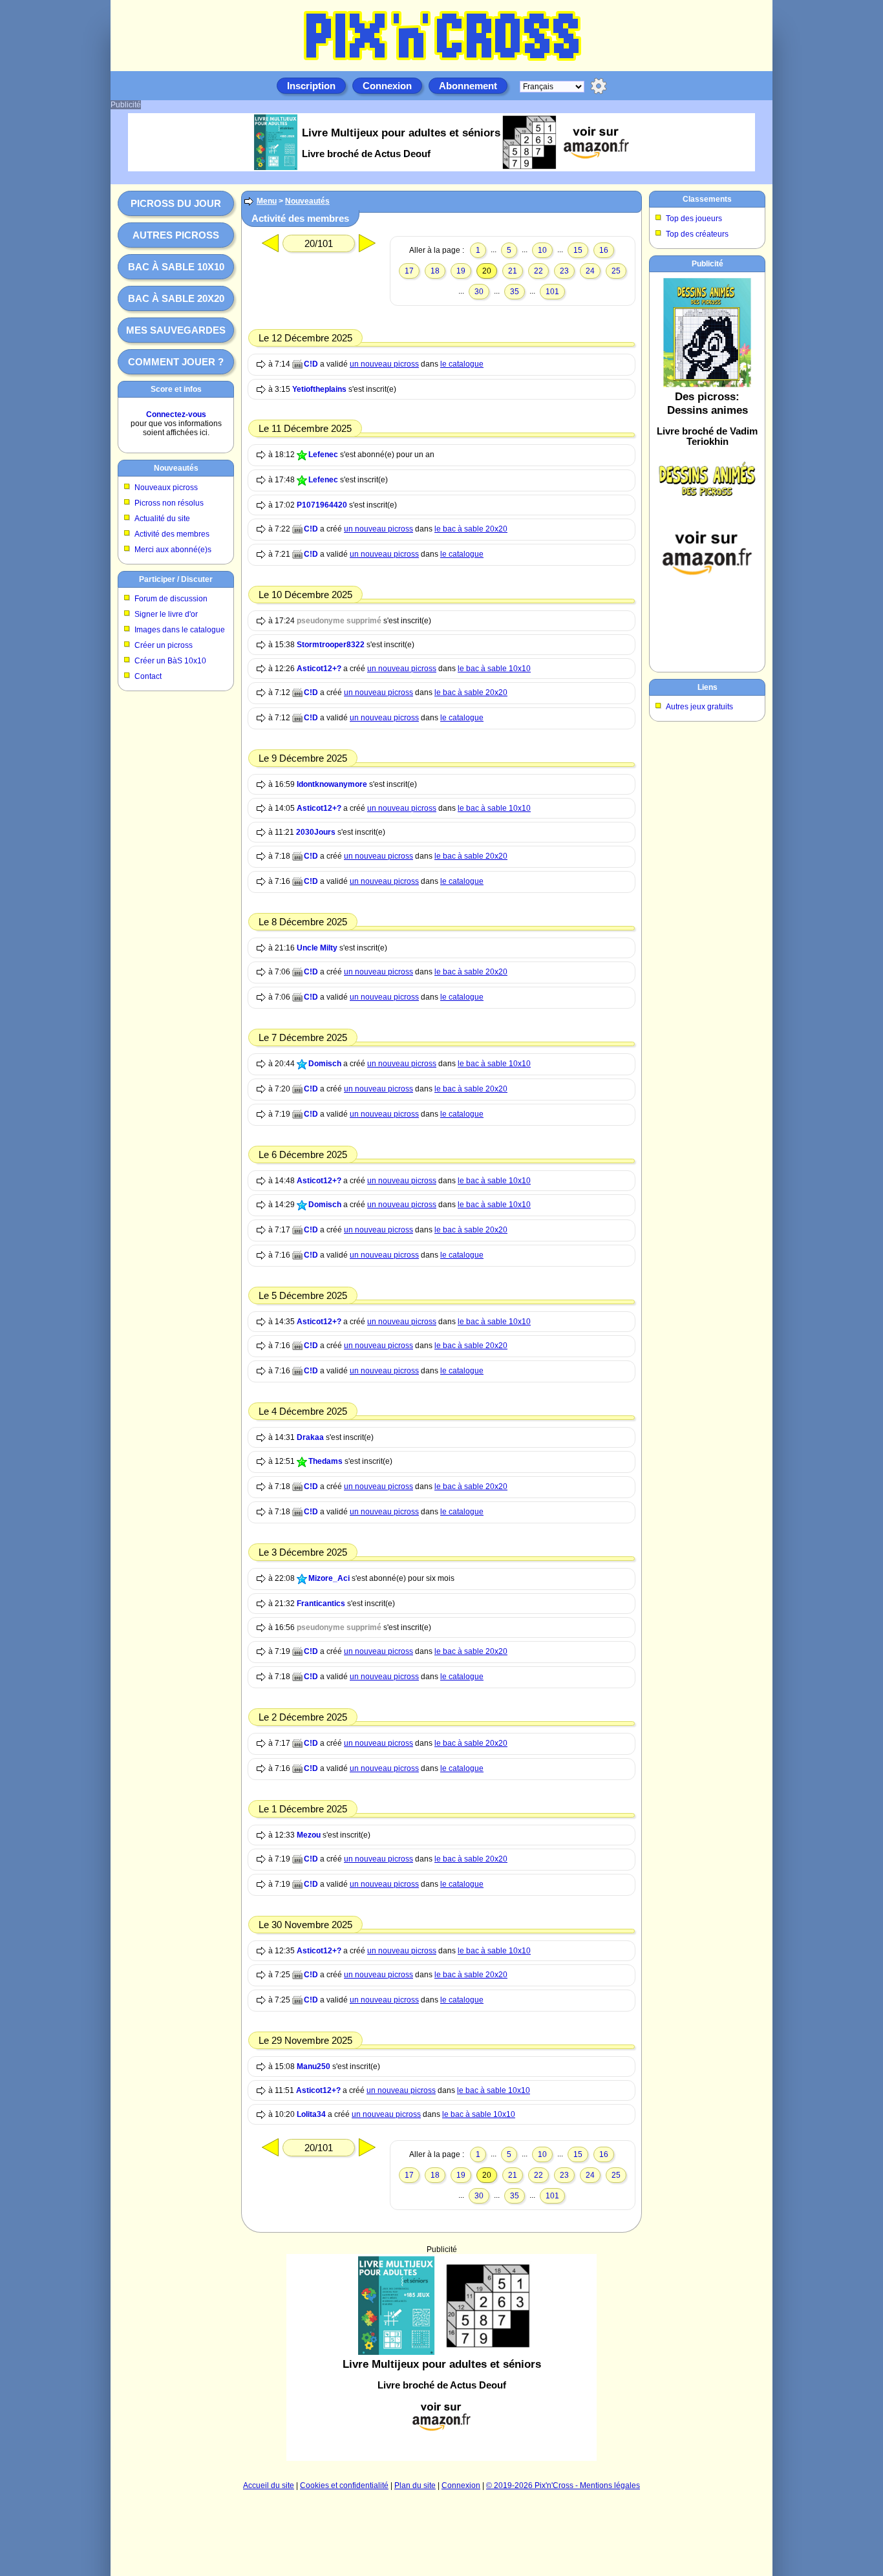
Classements (707, 199)
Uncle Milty (317, 948)
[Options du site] (599, 86)
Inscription (311, 86)
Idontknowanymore (332, 784)
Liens (707, 687)
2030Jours (316, 832)
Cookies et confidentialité (344, 2485)
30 (479, 292)
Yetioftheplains (319, 389)
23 (564, 271)
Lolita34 (311, 2114)
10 (542, 250)
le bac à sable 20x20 (471, 529)
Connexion (387, 86)
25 (616, 271)
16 (604, 250)
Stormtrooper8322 (331, 645)
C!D (311, 364)
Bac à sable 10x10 (176, 267)
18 (435, 271)
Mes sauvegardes (176, 330)
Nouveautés (176, 468)
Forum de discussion (171, 599)
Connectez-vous (176, 414)
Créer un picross (164, 645)
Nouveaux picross (166, 488)
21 (513, 271)
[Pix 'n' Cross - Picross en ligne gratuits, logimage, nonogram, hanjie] (441, 62)
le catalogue (462, 364)
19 (461, 271)
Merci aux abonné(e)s (173, 550)
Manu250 (314, 2066)
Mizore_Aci (329, 1578)
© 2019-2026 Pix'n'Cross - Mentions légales (563, 2485)
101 (552, 292)
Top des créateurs (697, 234)
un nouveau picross (384, 364)
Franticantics (321, 1604)
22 (538, 271)
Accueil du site (269, 2485)
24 (590, 271)
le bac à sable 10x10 (494, 669)
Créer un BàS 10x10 (170, 661)
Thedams (325, 1461)
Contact (148, 676)
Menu (267, 201)
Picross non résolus (169, 503)
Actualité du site (162, 519)
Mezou (309, 1835)
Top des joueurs (694, 219)
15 (578, 250)
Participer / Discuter (176, 579)
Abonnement (468, 86)
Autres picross (176, 235)
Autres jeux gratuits (699, 707)
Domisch (325, 1064)
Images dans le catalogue (180, 630)
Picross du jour (176, 203)
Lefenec (323, 455)
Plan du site (415, 2485)
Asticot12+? (319, 669)
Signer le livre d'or (166, 614)
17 (409, 271)
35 (515, 292)
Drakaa (310, 1437)
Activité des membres (172, 534)
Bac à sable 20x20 (176, 298)
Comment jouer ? (176, 362)
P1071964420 (322, 505)
